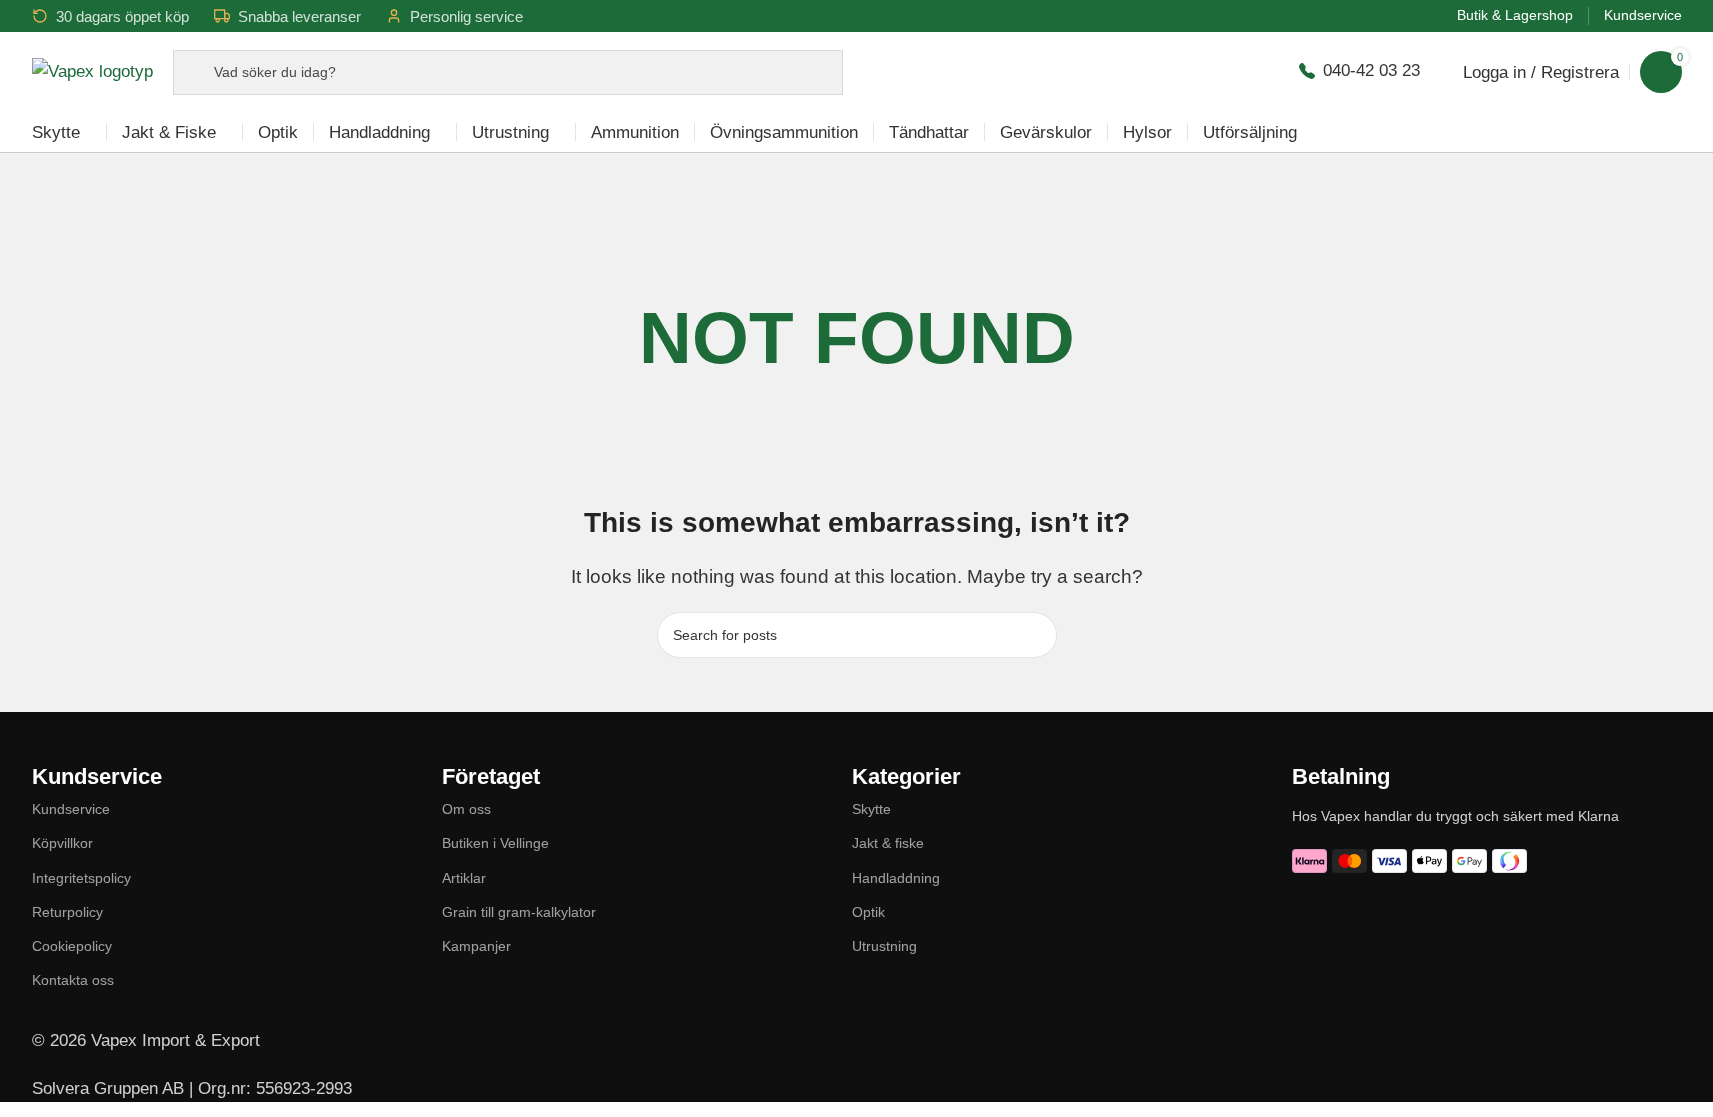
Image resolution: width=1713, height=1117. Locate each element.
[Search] (1034, 635)
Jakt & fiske (888, 843)
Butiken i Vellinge (495, 843)
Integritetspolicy (81, 878)
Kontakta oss (73, 980)
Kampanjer (476, 946)
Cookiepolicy (72, 946)
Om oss (466, 809)
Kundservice (71, 809)
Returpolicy (67, 912)
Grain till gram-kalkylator (519, 912)
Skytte (871, 809)
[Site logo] (92, 70)
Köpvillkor (62, 843)
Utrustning (884, 946)
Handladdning (896, 878)
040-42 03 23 (1371, 70)
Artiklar (464, 878)
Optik (868, 912)
